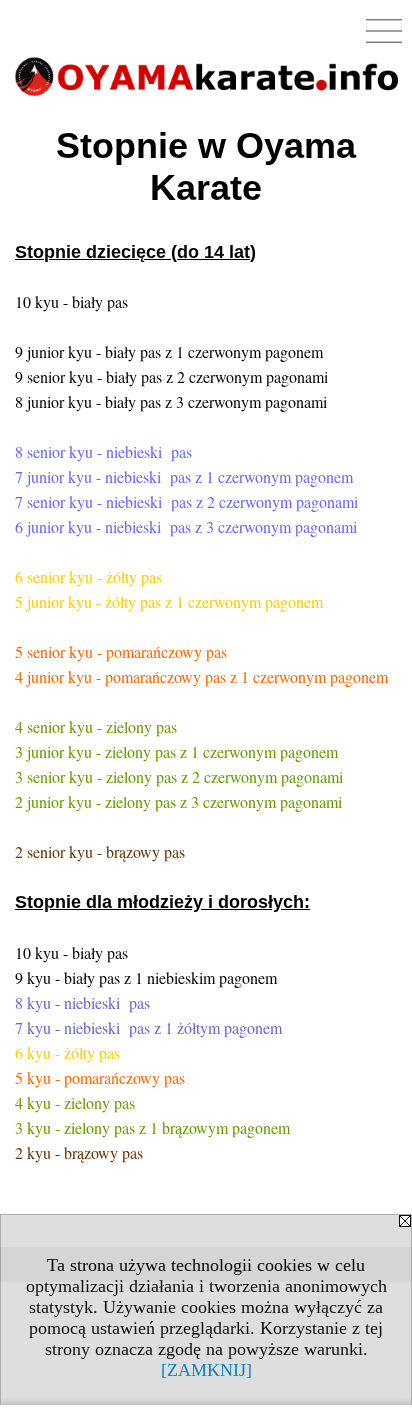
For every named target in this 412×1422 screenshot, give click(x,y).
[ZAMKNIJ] (206, 1370)
